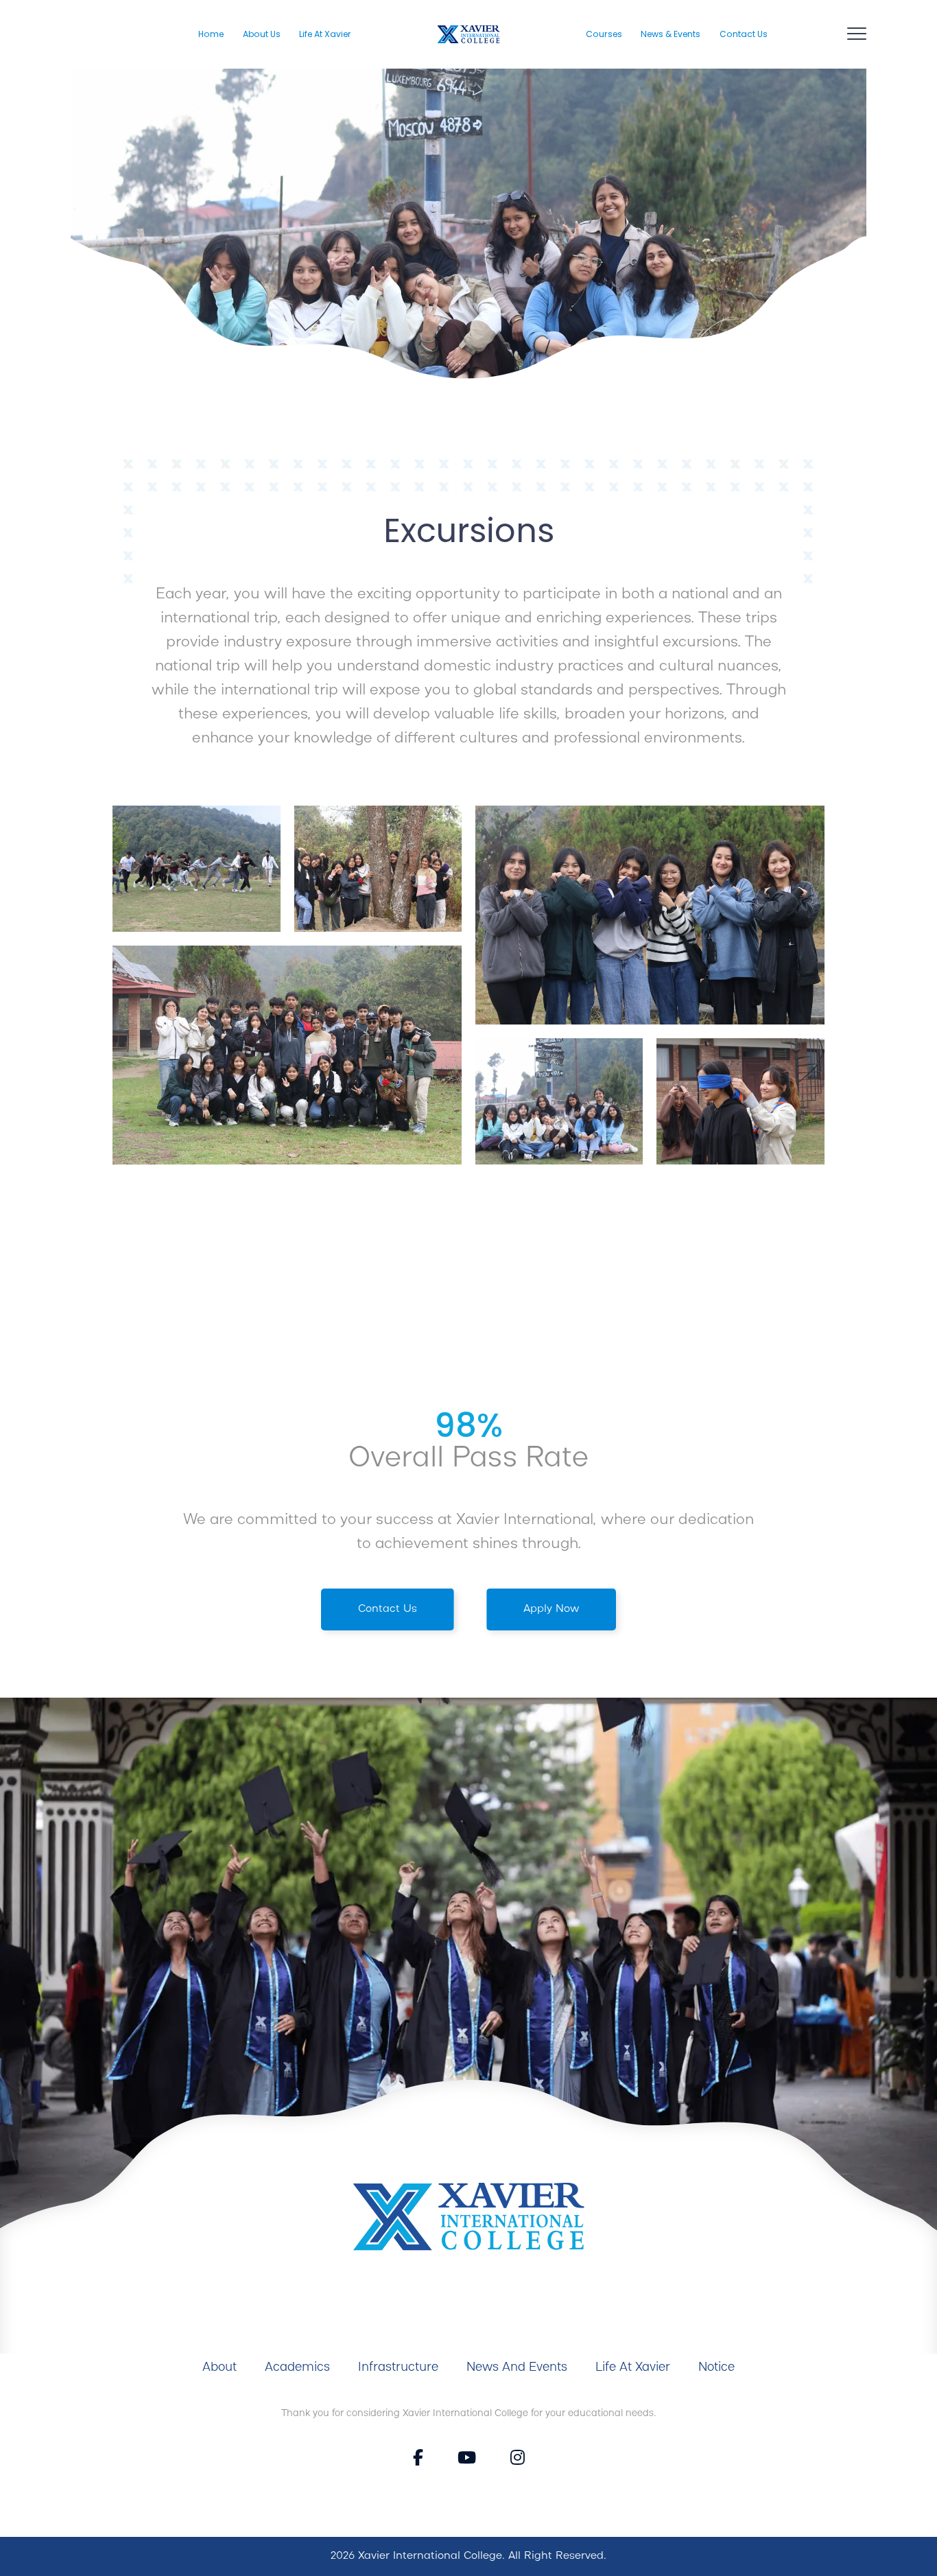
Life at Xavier (325, 34)
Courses (604, 34)
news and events (517, 2367)
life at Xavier (633, 2367)
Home (211, 34)
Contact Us (744, 34)
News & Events (671, 34)
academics (297, 2367)
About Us (262, 34)
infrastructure (398, 2367)
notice (716, 2367)
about (220, 2367)
